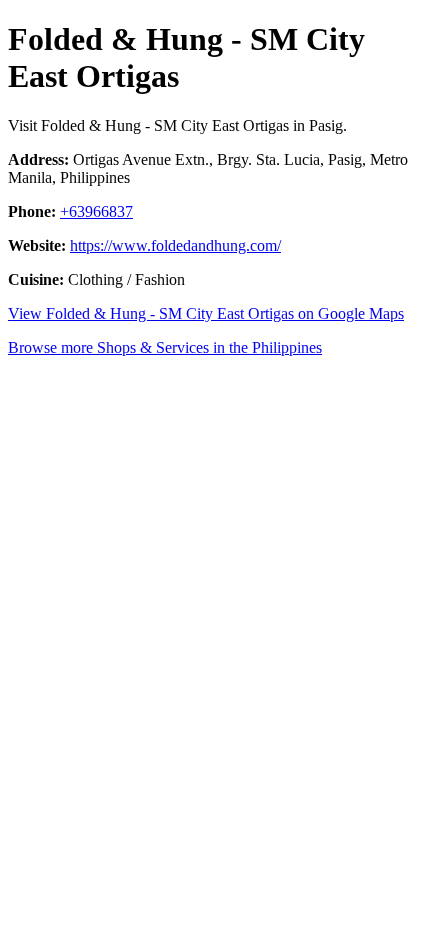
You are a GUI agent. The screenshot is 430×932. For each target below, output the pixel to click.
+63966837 (96, 211)
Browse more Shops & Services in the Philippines (165, 347)
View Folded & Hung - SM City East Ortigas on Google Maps (206, 313)
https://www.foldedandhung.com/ (175, 245)
